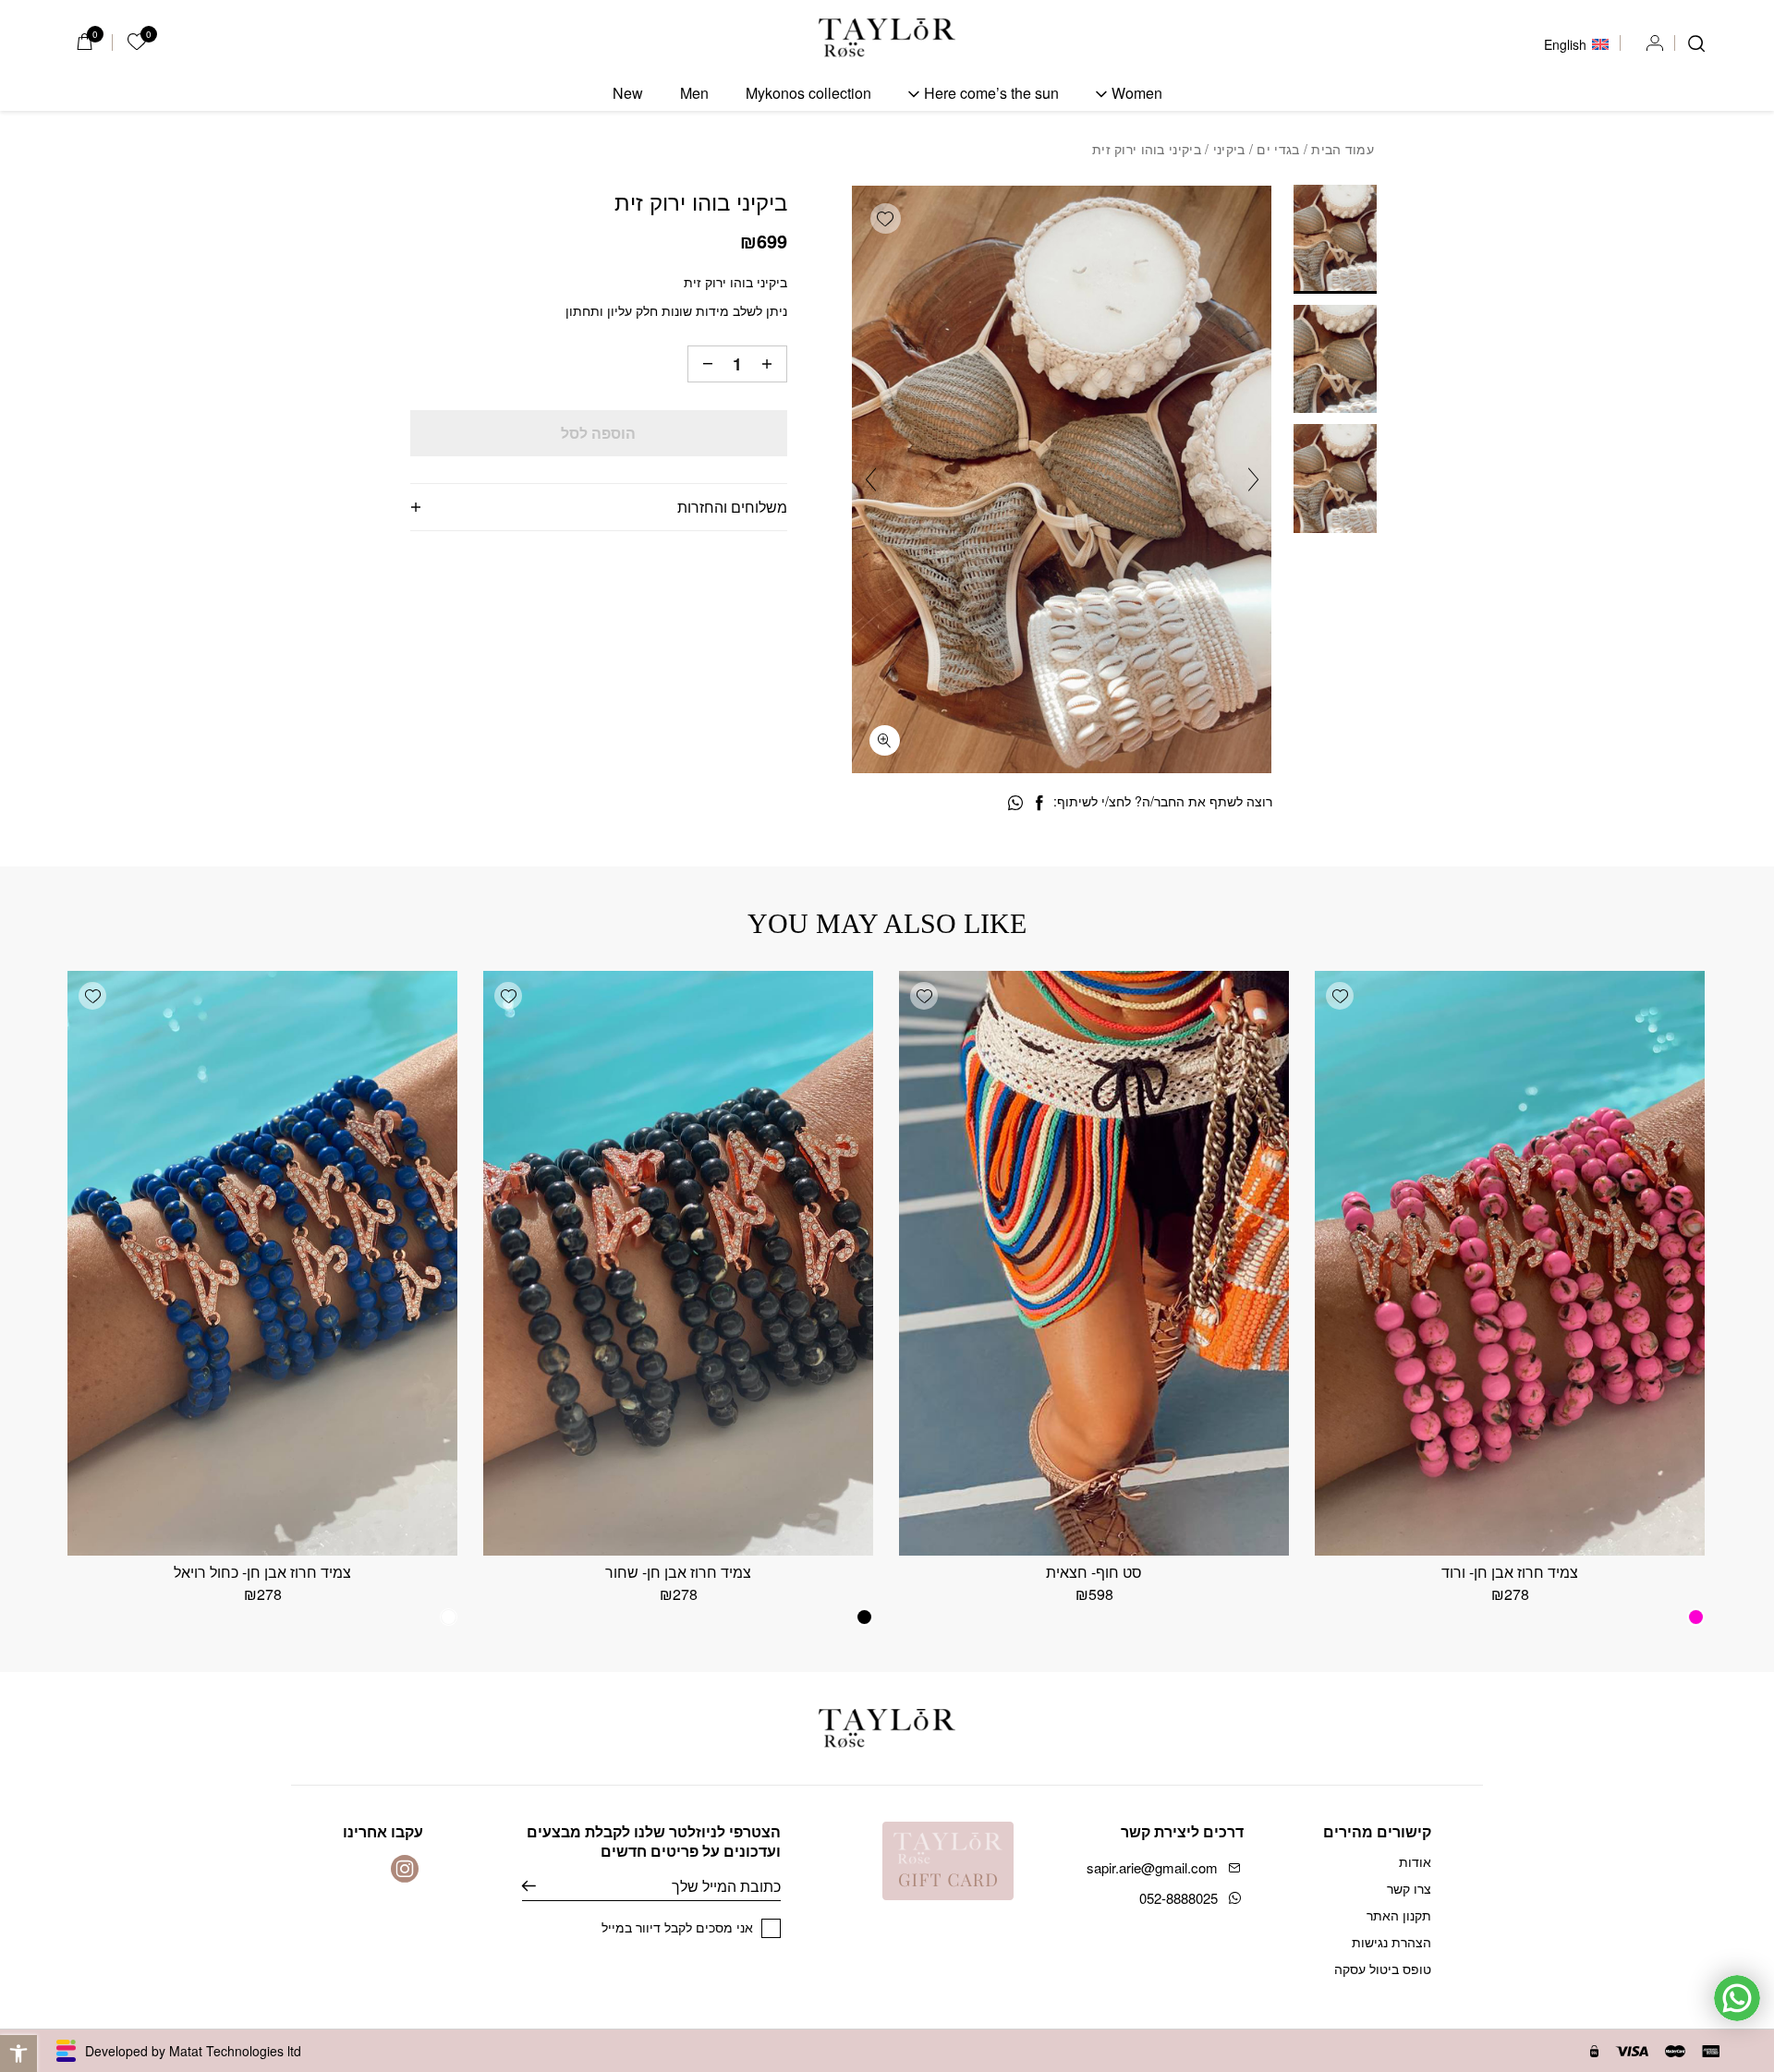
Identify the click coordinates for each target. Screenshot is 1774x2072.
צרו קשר (1409, 1888)
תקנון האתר (1399, 1915)
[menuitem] (1576, 42)
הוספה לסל (598, 433)
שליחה (543, 1886)
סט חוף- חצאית (1094, 1572)
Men (694, 93)
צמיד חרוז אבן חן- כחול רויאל (262, 1572)
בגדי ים (1278, 149)
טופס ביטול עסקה (1383, 1969)
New (628, 93)
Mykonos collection (808, 93)
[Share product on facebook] (1039, 803)
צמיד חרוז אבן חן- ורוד (1510, 1572)
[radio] (1696, 1617)
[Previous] (1253, 480)
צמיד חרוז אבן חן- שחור (678, 1572)
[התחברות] (1655, 43)
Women (1137, 93)
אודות (1415, 1861)
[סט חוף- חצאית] (1094, 1263)
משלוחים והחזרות (732, 507)
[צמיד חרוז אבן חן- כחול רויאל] (262, 1263)
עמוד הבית (1343, 149)
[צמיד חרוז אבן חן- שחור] (678, 1263)
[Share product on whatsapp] (1015, 803)
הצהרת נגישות (1391, 1942)
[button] (18, 2054)
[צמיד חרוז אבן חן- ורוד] (1510, 1263)
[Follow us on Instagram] (405, 1869)
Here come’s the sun (991, 93)
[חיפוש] (1696, 43)
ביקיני (1229, 149)
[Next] (871, 480)
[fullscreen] (885, 740)
